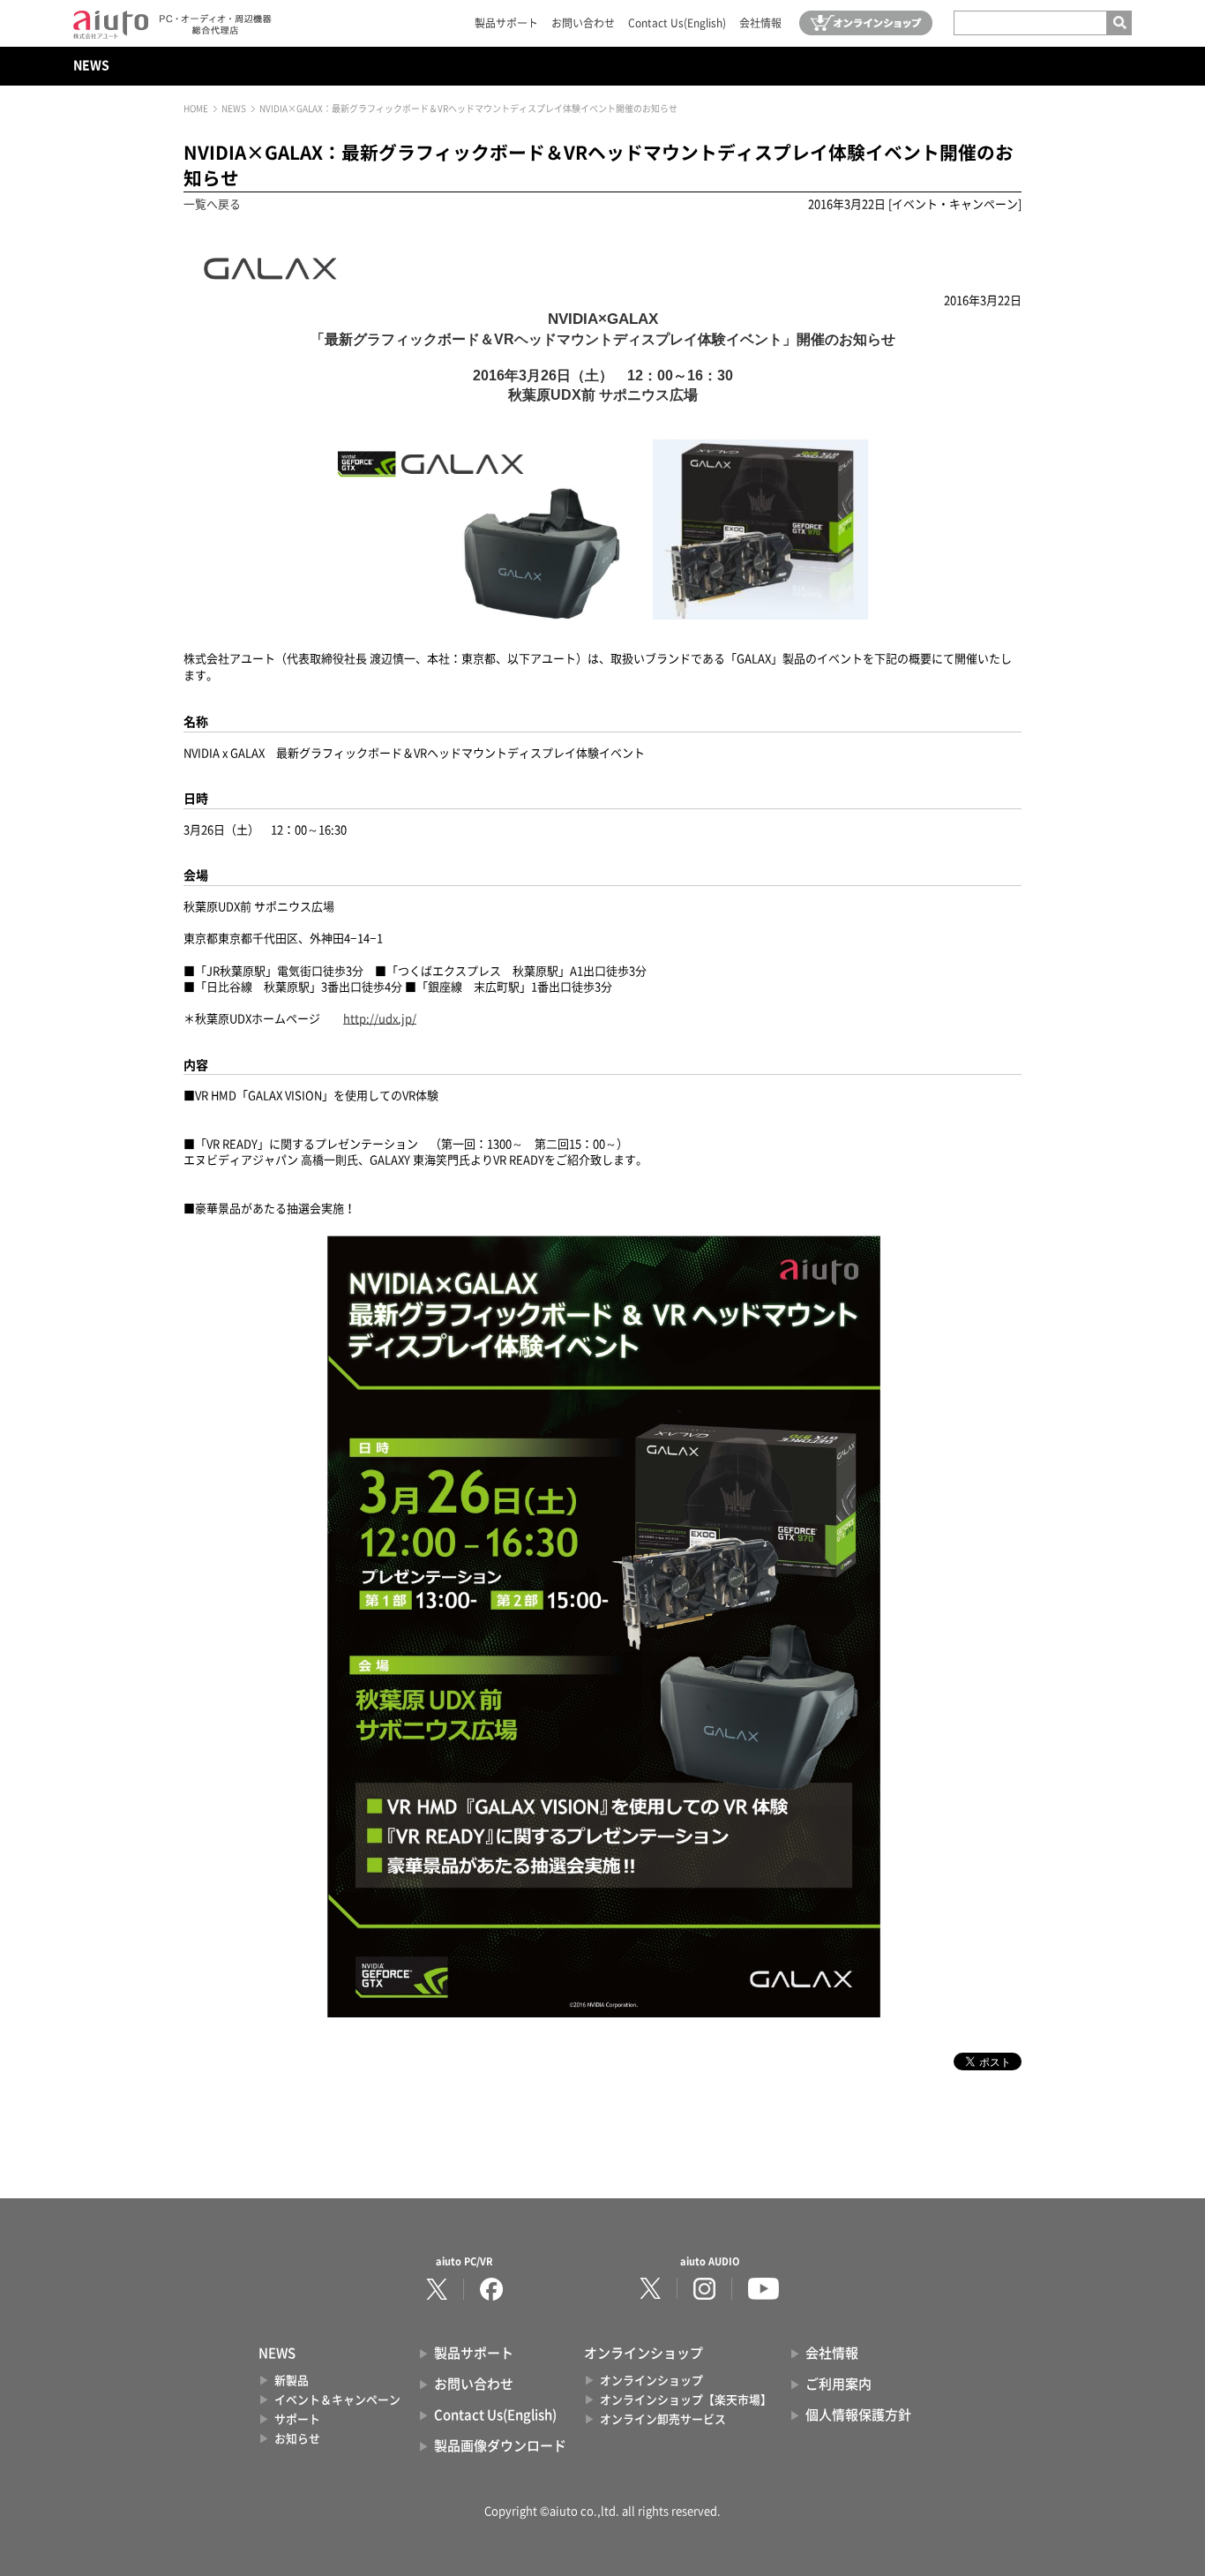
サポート (297, 2419)
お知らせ (297, 2439)
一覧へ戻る (212, 204)
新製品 (292, 2381)
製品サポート (506, 23)
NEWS (91, 65)
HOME (196, 109)
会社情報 (760, 23)
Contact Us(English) (677, 23)
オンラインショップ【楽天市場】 (686, 2400)
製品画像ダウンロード (500, 2446)
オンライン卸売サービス (663, 2419)
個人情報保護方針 (858, 2415)
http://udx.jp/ (380, 1019)
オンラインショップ (651, 2381)
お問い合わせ (583, 23)
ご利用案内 (838, 2384)
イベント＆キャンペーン (337, 2400)
